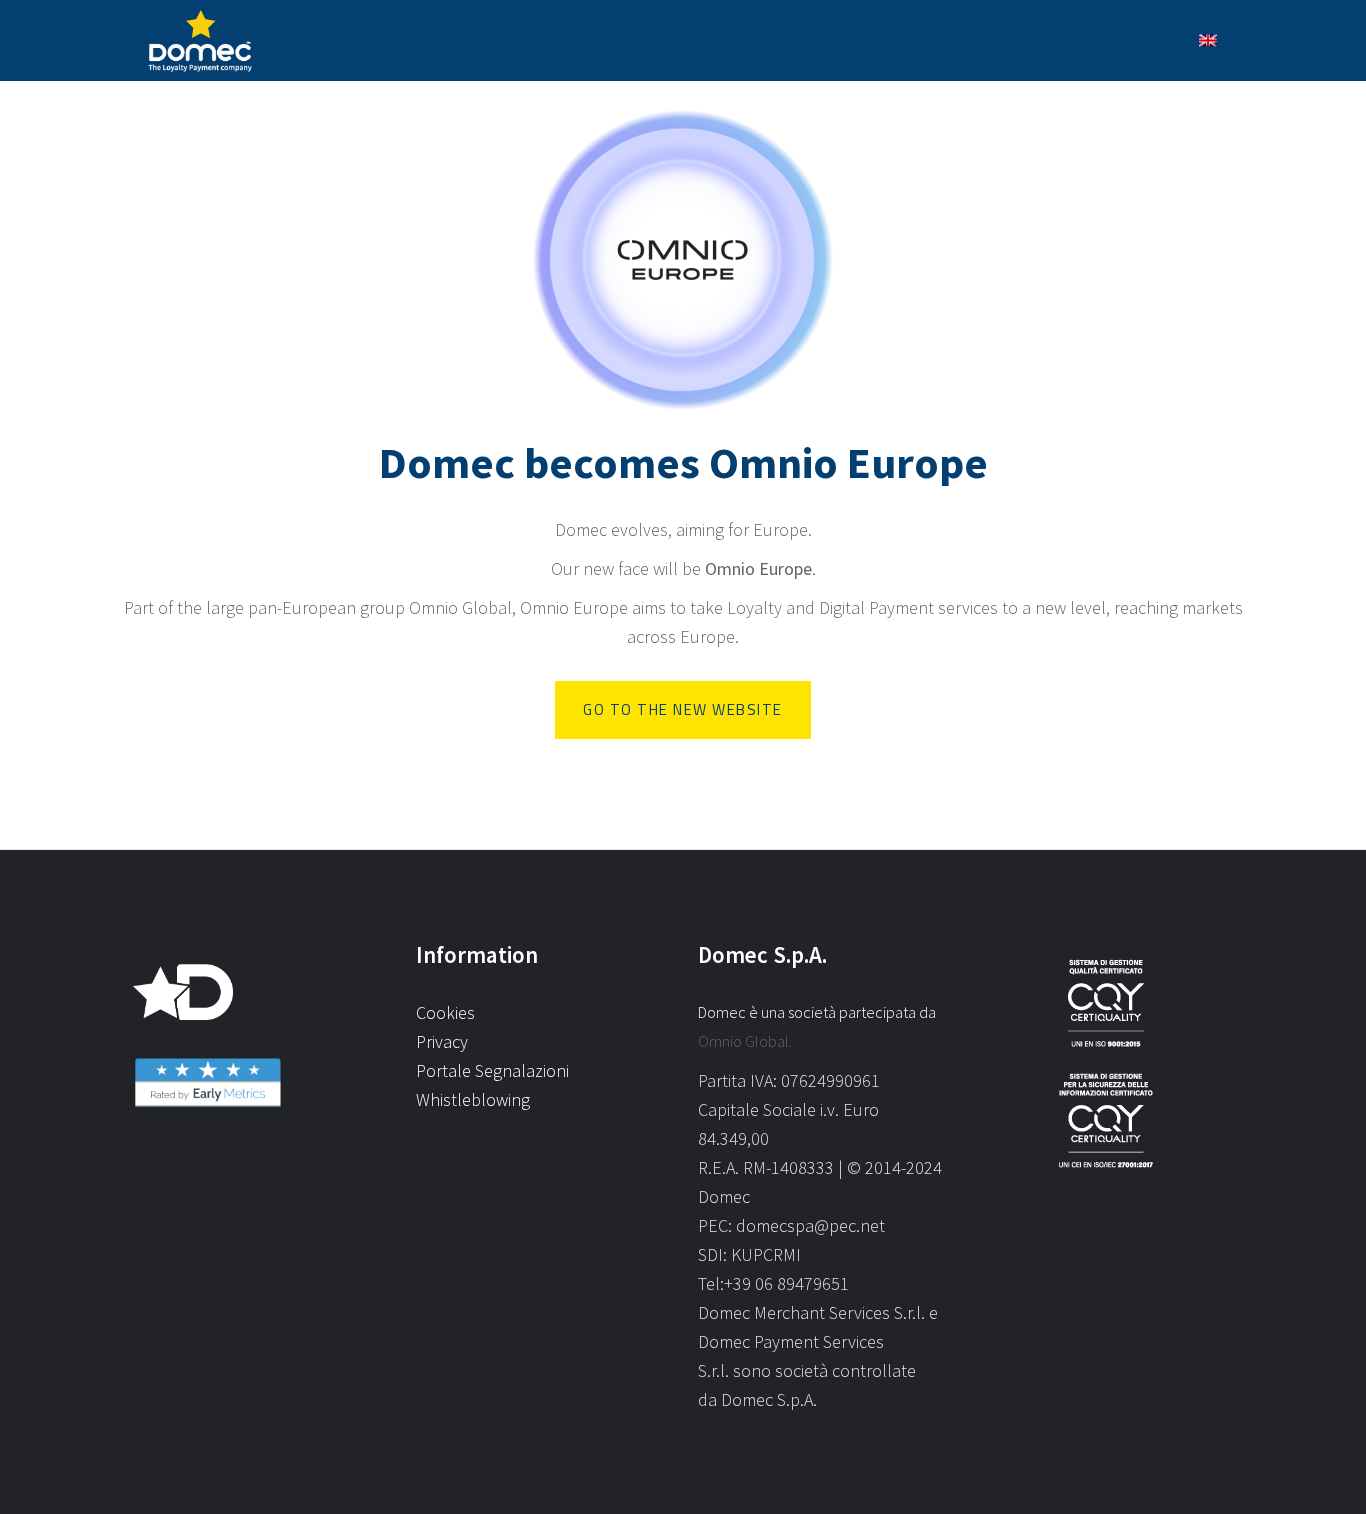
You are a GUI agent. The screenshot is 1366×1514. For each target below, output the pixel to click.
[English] (1208, 40)
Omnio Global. (745, 1041)
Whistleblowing (473, 1099)
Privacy (442, 1041)
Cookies (445, 1012)
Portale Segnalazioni (492, 1070)
